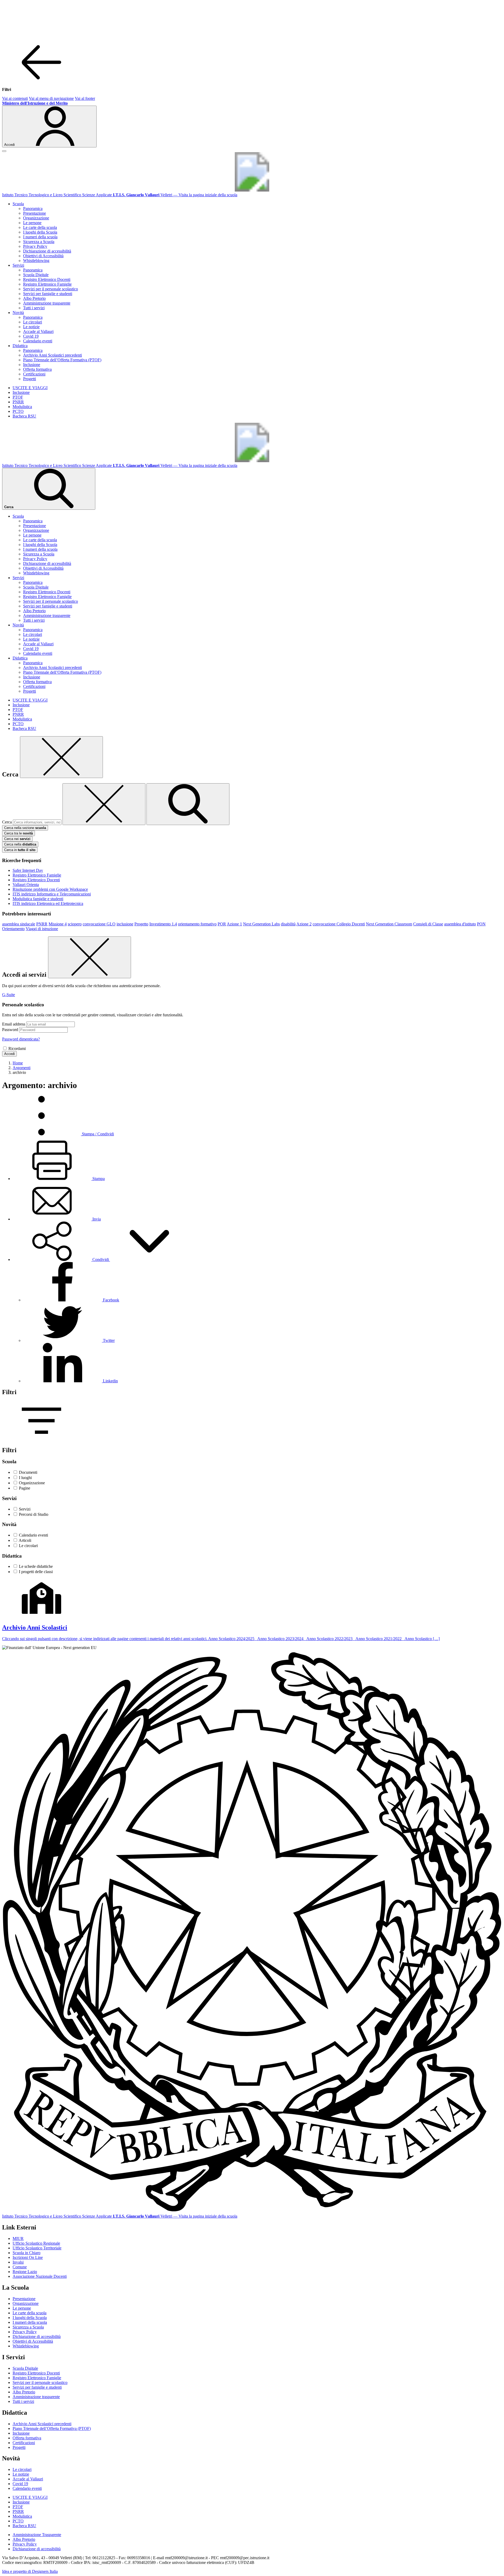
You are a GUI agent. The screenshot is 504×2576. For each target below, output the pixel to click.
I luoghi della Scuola (40, 232)
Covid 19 (31, 336)
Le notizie (31, 327)
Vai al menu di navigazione (51, 98)
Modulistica (22, 407)
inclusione (125, 924)
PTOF (18, 397)
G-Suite (9, 995)
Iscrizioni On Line (28, 2257)
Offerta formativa (37, 369)
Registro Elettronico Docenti (47, 279)
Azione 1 (234, 924)
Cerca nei (17, 839)
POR (222, 924)
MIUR (18, 2238)
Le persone (32, 223)
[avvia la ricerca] (188, 804)
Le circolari (33, 322)
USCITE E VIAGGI (30, 388)
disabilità (288, 924)
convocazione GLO (99, 924)
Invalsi (18, 2262)
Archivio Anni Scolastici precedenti (52, 355)
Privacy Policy (35, 246)
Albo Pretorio (34, 298)
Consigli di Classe (428, 924)
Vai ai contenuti (15, 98)
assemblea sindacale (19, 924)
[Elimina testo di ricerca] (104, 804)
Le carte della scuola (40, 227)
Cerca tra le (19, 833)
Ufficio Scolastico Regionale (36, 2243)
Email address (14, 1024)
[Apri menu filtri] (41, 1439)
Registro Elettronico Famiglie (47, 284)
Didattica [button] (20, 346)
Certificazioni (34, 374)
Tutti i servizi (34, 308)
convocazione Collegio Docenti (339, 924)
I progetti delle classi (36, 1572)
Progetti (30, 379)
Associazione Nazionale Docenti (40, 2276)
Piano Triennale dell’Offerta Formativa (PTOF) (62, 360)
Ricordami (17, 1049)
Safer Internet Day (28, 870)
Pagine (25, 1488)
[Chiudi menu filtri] (41, 81)
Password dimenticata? (21, 1039)
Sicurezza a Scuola (39, 242)
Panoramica (33, 208)
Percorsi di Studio (34, 1514)
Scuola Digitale (36, 275)
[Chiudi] (61, 757)
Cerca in (20, 850)
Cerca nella (20, 844)
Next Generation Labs (261, 924)
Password (10, 1030)
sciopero (75, 924)
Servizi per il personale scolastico (51, 289)
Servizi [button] (18, 265)
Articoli (25, 1540)
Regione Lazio (25, 2272)
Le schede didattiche (36, 1566)
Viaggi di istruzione (42, 929)
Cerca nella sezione (25, 828)
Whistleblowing (36, 261)
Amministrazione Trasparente (37, 2535)
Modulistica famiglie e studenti (38, 899)
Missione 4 (58, 924)
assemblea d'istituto (460, 924)
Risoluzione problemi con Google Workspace (50, 889)
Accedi (9, 1054)
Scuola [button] (18, 204)
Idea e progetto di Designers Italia (30, 2571)
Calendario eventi (38, 341)
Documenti (28, 1472)
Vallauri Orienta (26, 885)
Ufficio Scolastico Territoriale (37, 2248)
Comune (20, 2267)
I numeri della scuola (40, 237)
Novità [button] (18, 313)
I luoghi (25, 1478)
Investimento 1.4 (163, 924)
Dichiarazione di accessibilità (47, 251)
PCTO (18, 411)
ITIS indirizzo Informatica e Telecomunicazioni (52, 894)
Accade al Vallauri (38, 331)
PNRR (18, 402)
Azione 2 (304, 924)
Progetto (141, 924)
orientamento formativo (197, 924)
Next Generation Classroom (389, 924)
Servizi (25, 1509)
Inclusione (32, 365)
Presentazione (35, 213)
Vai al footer (85, 98)
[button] (101, 1259)
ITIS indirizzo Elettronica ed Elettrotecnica (48, 903)
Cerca (7, 822)
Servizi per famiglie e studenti (48, 294)
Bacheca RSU (24, 416)
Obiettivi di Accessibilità (43, 256)
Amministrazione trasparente (47, 303)
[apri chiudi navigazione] (4, 151)
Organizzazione (36, 218)
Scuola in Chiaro (27, 2253)
